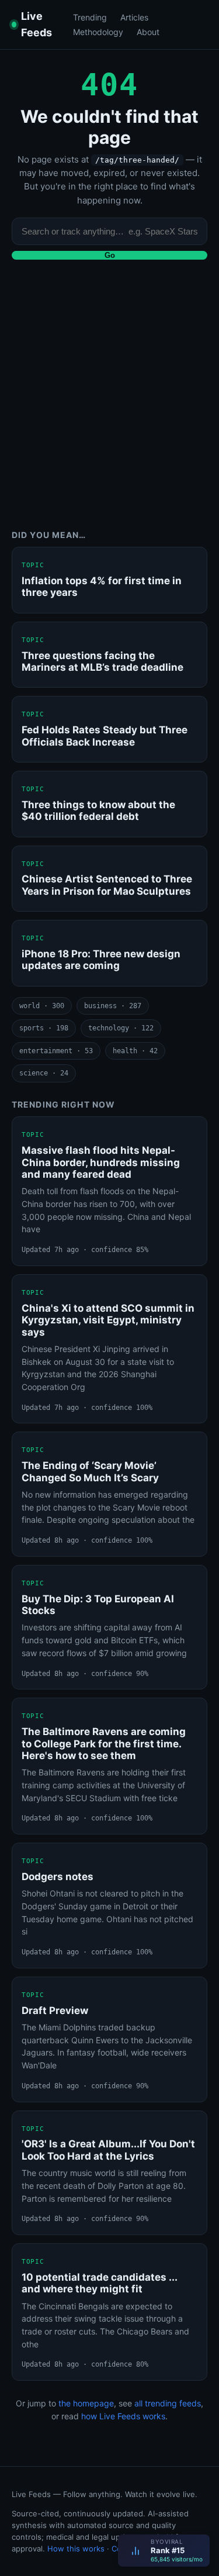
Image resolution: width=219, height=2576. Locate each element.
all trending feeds (168, 2403)
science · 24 (44, 1073)
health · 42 (135, 1051)
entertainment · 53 (56, 1051)
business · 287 (113, 1006)
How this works (76, 2549)
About (148, 32)
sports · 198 (44, 1028)
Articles (134, 17)
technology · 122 (121, 1028)
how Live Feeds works (123, 2416)
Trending (90, 17)
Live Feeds (36, 24)
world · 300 (42, 1006)
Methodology (98, 32)
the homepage (86, 2403)
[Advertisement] (109, 403)
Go (110, 255)
